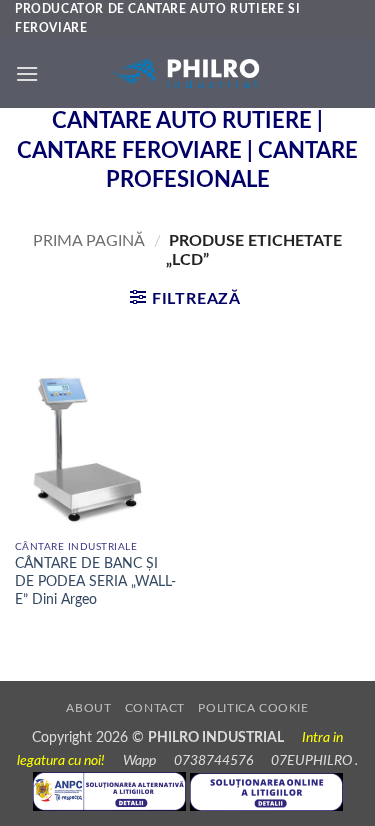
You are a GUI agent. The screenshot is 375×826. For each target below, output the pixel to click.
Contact (155, 708)
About (88, 708)
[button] (27, 73)
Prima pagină (89, 241)
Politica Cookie (253, 708)
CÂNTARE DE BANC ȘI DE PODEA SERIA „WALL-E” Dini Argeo (95, 581)
